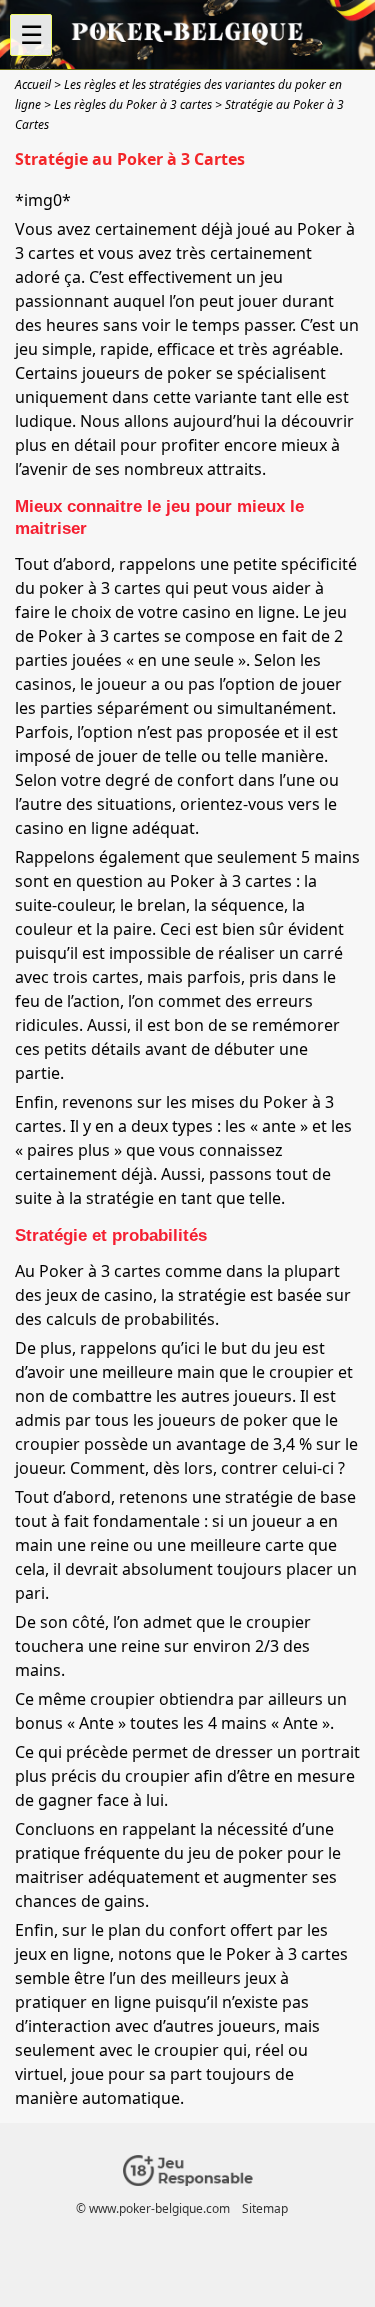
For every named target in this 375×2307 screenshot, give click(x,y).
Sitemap (265, 2208)
